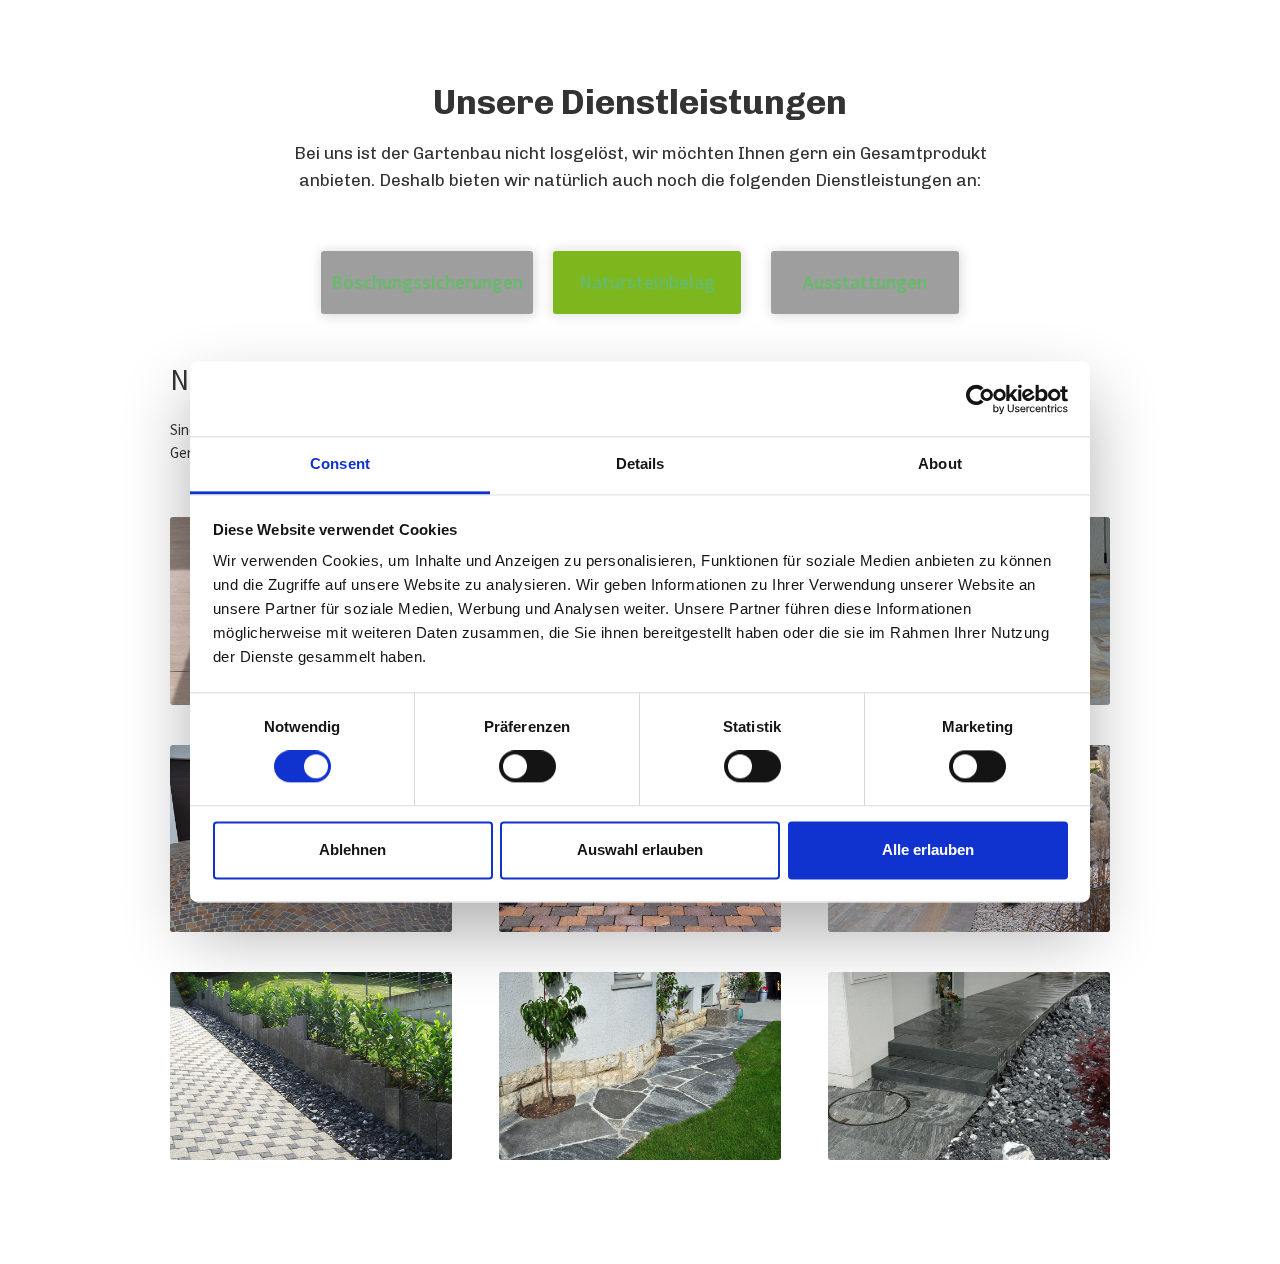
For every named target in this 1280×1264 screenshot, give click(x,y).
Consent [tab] (340, 463)
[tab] (427, 282)
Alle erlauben (928, 849)
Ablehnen (352, 849)
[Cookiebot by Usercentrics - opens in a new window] (980, 399)
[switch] (527, 767)
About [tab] (940, 463)
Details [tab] (640, 463)
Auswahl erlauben (640, 849)
